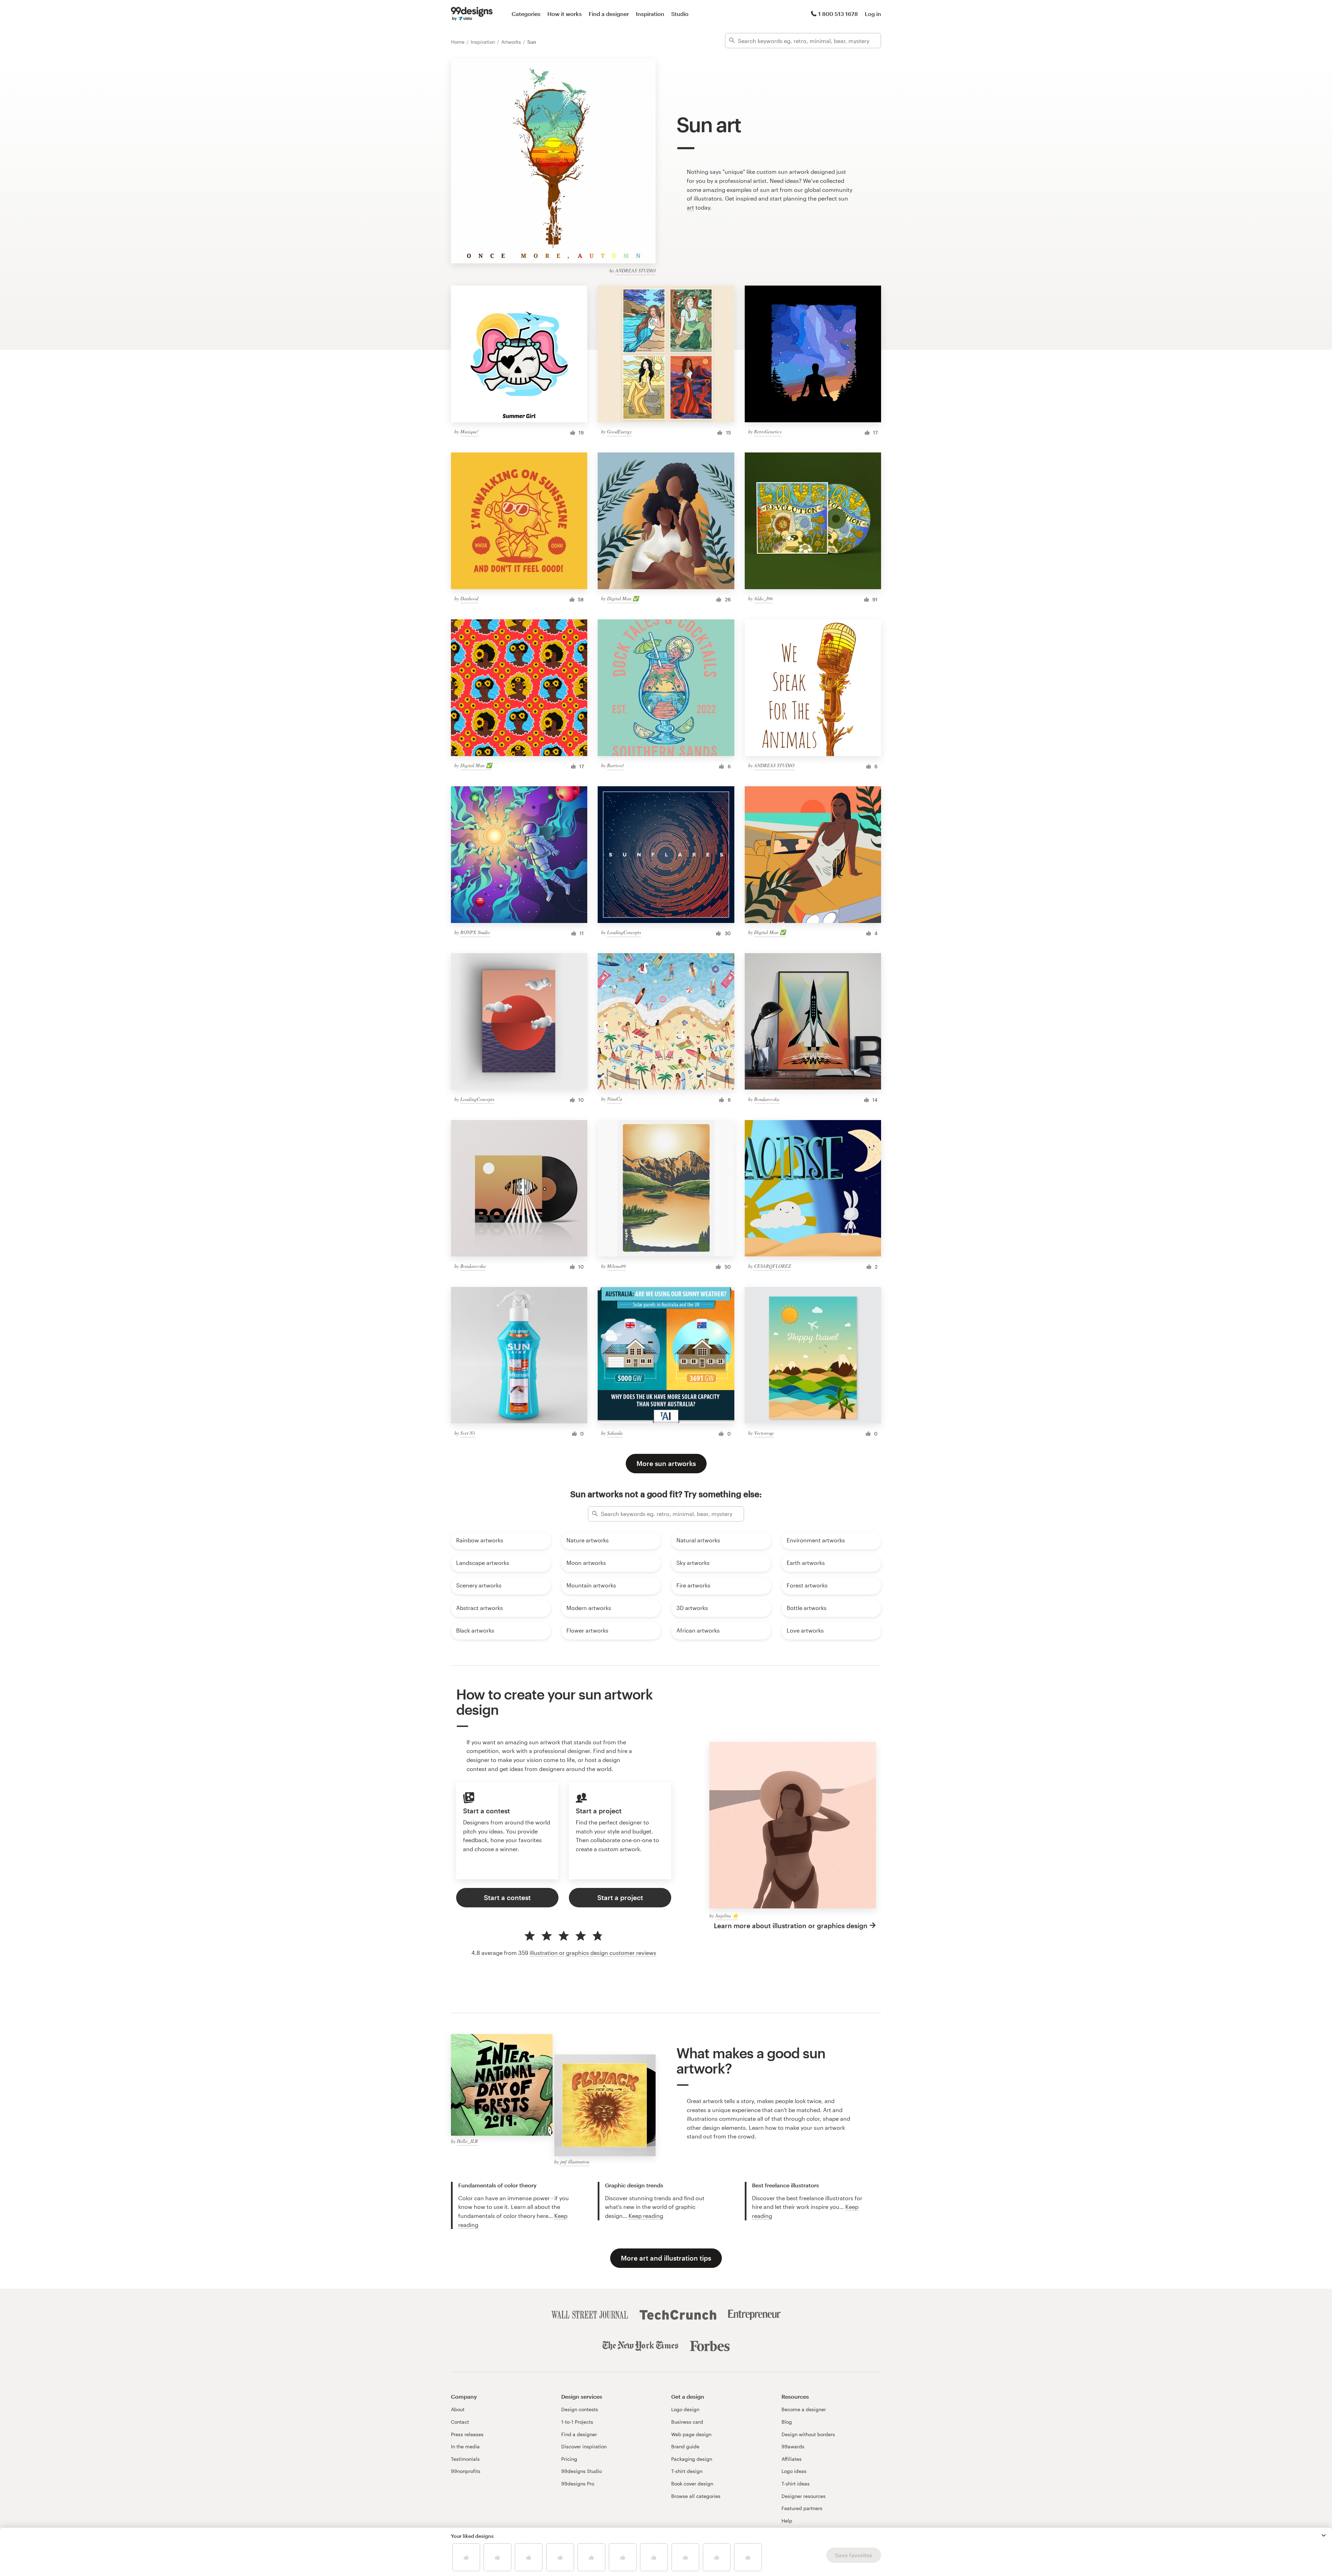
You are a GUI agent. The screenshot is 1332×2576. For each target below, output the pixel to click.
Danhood (469, 598)
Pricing (569, 2459)
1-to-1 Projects (577, 2422)
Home (458, 42)
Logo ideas (794, 2471)
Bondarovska (767, 1099)
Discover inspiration (584, 2446)
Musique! (469, 431)
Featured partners (802, 2508)
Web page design (691, 2434)
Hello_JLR (467, 2141)
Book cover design (692, 2484)
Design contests (580, 2409)
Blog (787, 2422)
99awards (793, 2446)
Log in (873, 14)
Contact (460, 2422)
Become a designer (804, 2409)
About (458, 2409)
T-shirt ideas (796, 2484)
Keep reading (646, 2216)
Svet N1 (468, 1433)
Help (787, 2521)
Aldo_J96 (763, 598)
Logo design (685, 2409)
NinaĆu (614, 1099)
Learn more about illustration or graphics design (791, 1926)
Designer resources (804, 2496)
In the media (465, 2446)
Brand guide (685, 2446)
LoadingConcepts (624, 932)
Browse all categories (696, 2496)
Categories (526, 14)
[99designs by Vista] (472, 14)
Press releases (467, 2434)
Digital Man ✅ (623, 598)
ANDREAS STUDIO (635, 270)
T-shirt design (687, 2471)
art (690, 207)
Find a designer (609, 14)
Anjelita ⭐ (727, 1916)
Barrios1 (616, 765)
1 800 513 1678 (838, 14)
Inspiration (650, 14)
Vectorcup (764, 1433)
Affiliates (792, 2459)
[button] (1324, 2535)
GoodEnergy (619, 431)
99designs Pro (578, 2484)
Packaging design (692, 2459)
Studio (680, 14)
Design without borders (808, 2434)
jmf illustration (575, 2162)
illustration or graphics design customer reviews (593, 1953)
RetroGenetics (768, 431)
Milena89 (616, 1266)
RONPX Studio (475, 932)
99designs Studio (582, 2471)
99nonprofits (466, 2471)
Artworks (512, 42)
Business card (687, 2422)
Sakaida (615, 1433)
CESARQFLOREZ (772, 1266)
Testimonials (465, 2459)
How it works (565, 14)
